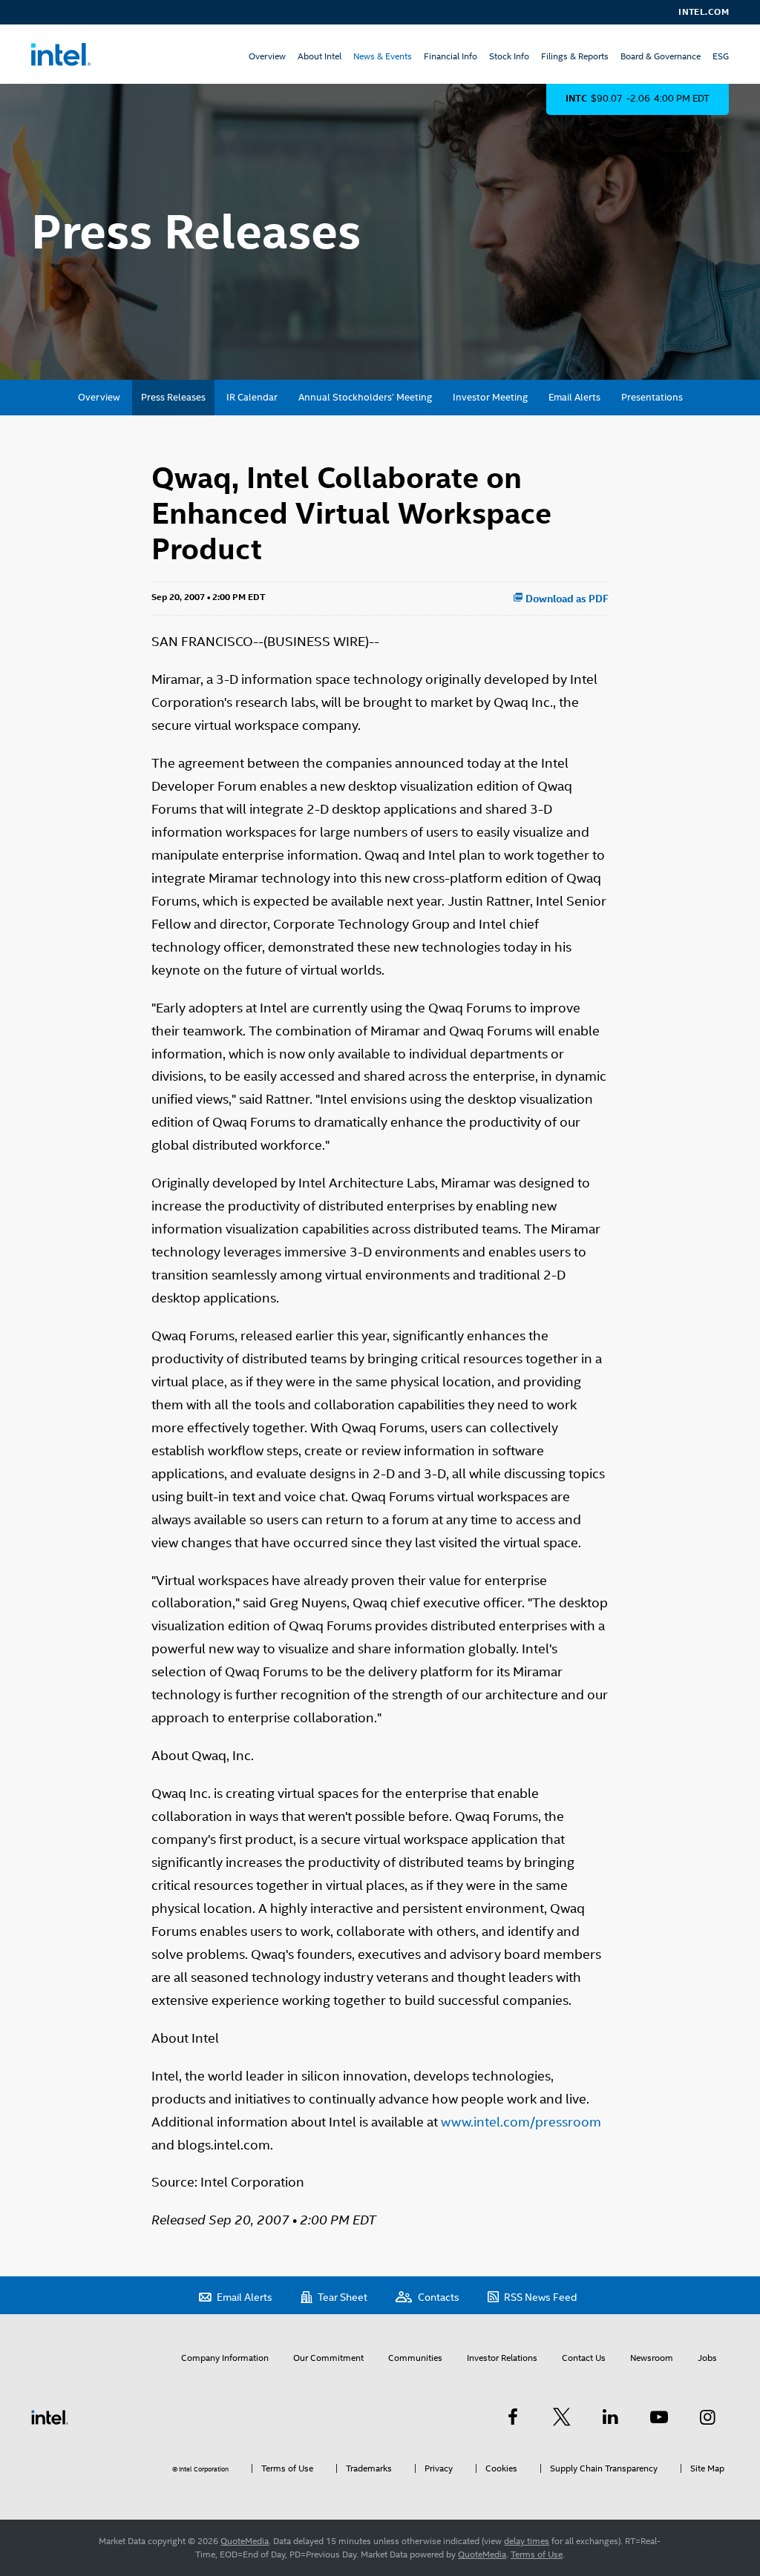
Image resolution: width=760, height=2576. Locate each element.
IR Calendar (252, 397)
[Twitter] (562, 2417)
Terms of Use (537, 2554)
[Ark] (513, 2417)
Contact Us (584, 2358)
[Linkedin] (610, 2417)
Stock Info (509, 56)
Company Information (225, 2358)
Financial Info (451, 56)
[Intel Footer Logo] (50, 2417)
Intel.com (704, 12)
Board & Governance (661, 56)
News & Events (383, 56)
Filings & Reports (575, 56)
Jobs (707, 2358)
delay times (527, 2541)
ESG (721, 56)
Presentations (652, 397)
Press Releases (173, 397)
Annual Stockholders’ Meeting (365, 397)
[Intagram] (707, 2417)
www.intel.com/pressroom (521, 2122)
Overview (267, 56)
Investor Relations (502, 2358)
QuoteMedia (245, 2541)
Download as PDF (566, 599)
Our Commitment (328, 2358)
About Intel (320, 56)
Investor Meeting (490, 397)
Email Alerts (574, 397)
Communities (415, 2358)
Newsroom (652, 2358)
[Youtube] (659, 2417)
